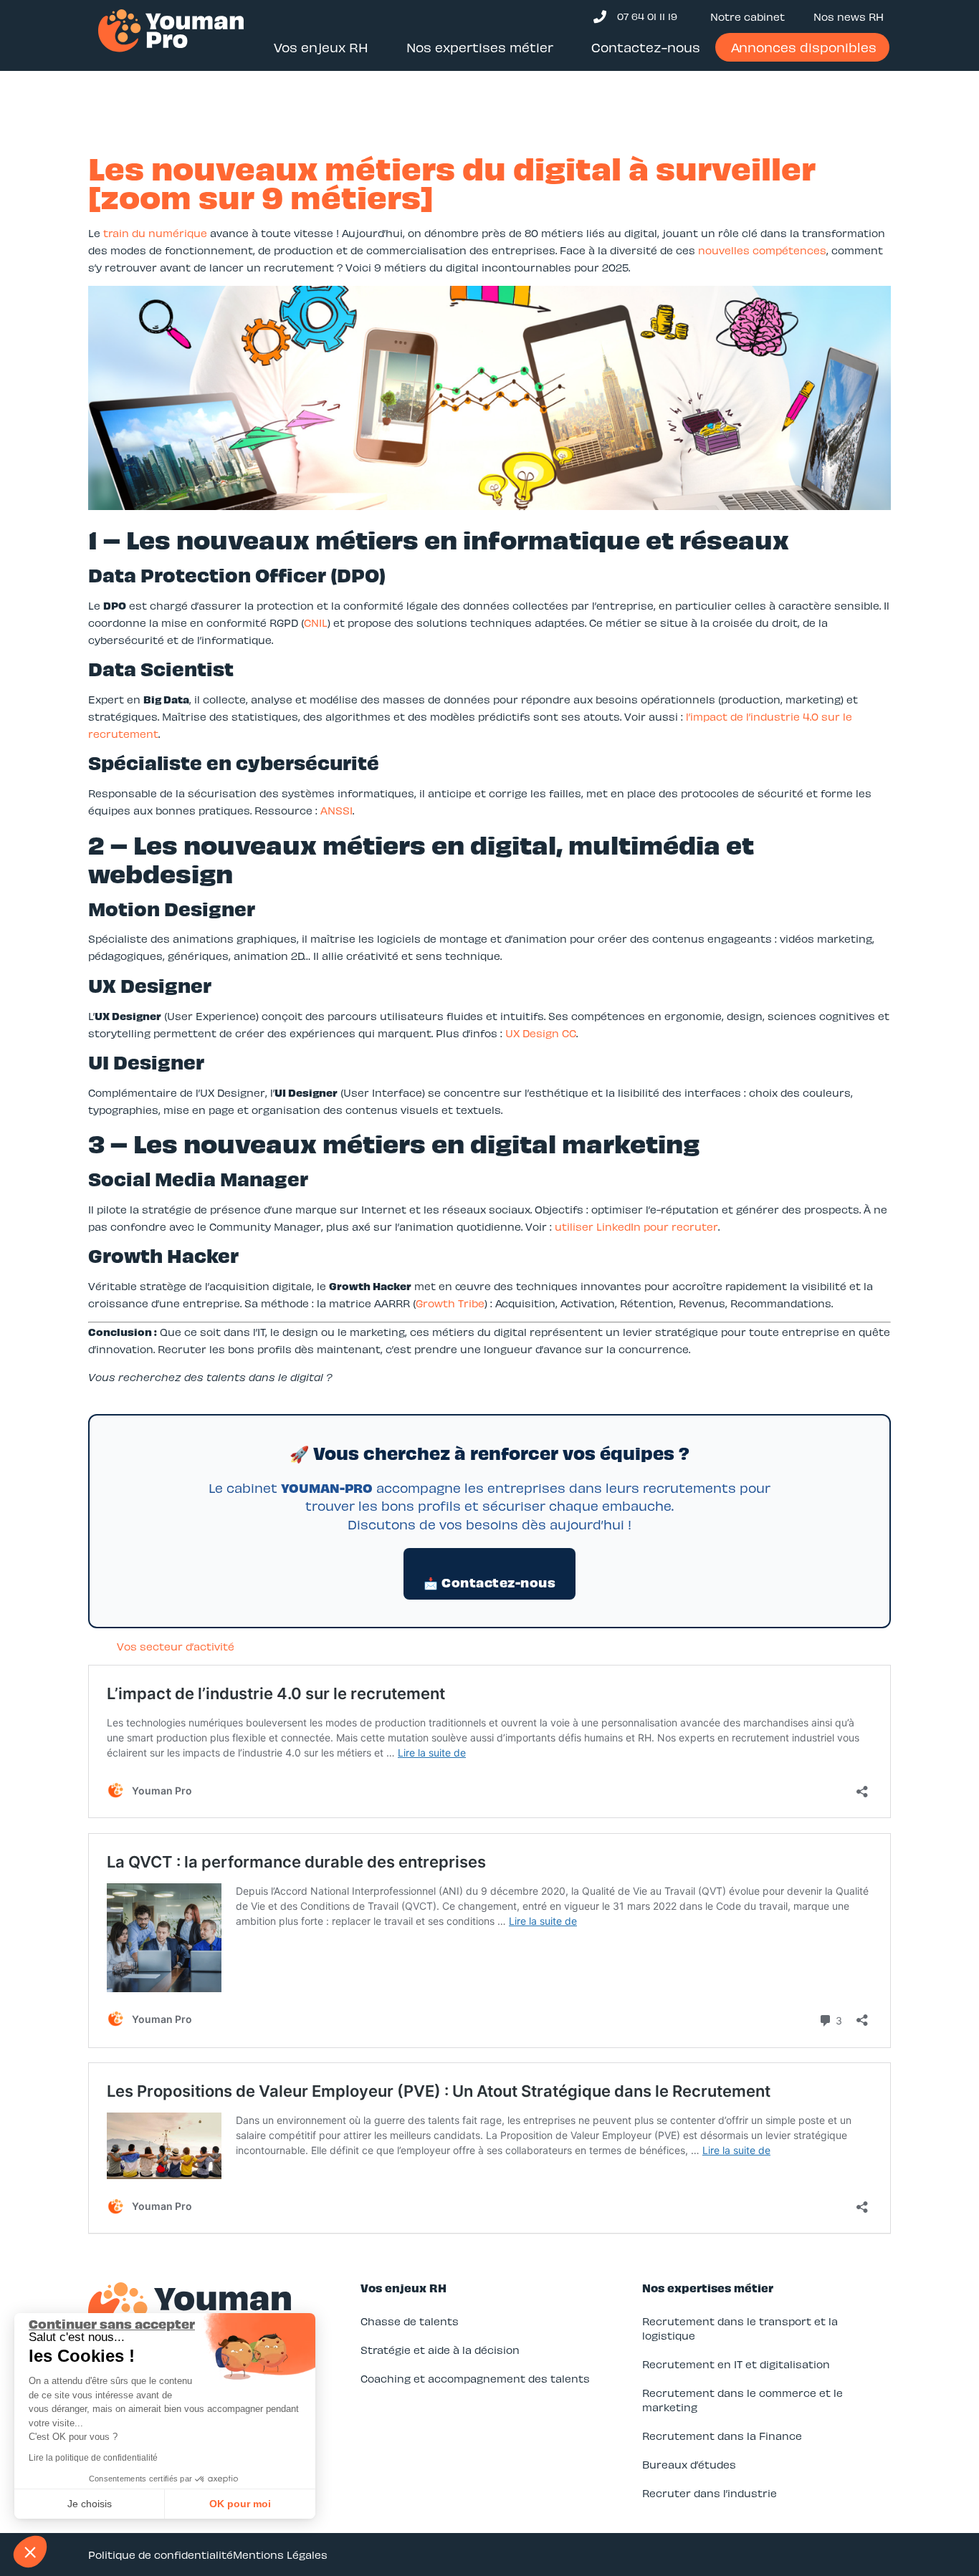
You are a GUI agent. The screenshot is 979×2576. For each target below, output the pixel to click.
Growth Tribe (450, 1303)
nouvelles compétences (762, 250)
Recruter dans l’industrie (710, 2493)
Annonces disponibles (804, 47)
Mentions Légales (280, 2555)
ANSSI (336, 810)
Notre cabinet (748, 16)
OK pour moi (240, 2504)
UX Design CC (541, 1033)
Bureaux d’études (689, 2464)
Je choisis (90, 2504)
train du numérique (155, 233)
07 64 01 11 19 (647, 16)
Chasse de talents (410, 2321)
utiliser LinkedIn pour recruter (636, 1226)
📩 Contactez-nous (489, 1582)
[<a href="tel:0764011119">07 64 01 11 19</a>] (600, 16)
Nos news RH (849, 16)
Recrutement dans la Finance (722, 2436)
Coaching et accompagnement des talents (475, 2378)
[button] (30, 2552)
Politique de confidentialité (161, 2555)
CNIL (316, 623)
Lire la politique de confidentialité (93, 2458)
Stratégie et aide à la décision (440, 2350)
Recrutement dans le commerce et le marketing (742, 2400)
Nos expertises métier (480, 47)
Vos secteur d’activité (176, 1646)
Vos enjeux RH (321, 47)
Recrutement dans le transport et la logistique (740, 2328)
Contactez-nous (646, 47)
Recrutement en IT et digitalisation (736, 2364)
